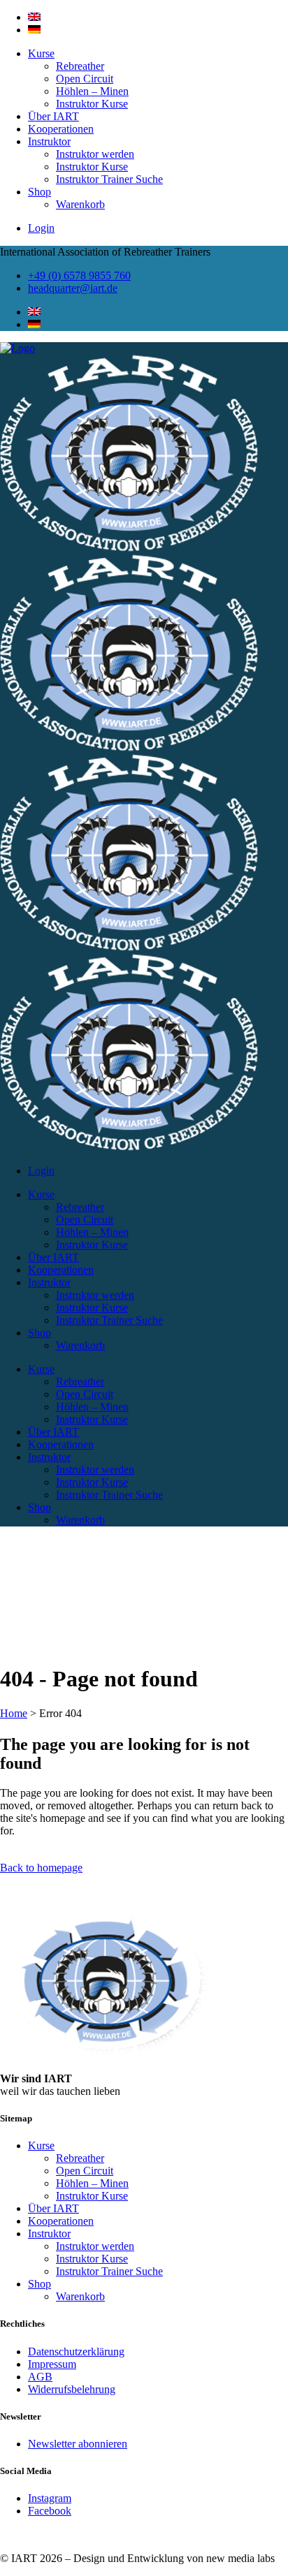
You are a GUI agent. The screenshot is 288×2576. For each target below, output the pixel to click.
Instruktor (49, 141)
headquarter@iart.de (73, 288)
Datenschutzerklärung (76, 2351)
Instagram (50, 2498)
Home (14, 1713)
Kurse (41, 53)
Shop (39, 192)
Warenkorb (80, 204)
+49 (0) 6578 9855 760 (79, 275)
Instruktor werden (95, 154)
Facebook (50, 2511)
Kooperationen (61, 129)
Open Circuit (85, 79)
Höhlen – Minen (92, 91)
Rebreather (80, 66)
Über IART (53, 116)
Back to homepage (41, 1868)
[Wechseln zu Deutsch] (34, 30)
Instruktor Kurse (92, 104)
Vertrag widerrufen (42, 2534)
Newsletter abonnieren (78, 2444)
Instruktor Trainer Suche (109, 179)
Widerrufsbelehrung (72, 2389)
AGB (40, 2377)
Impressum (52, 2364)
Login (41, 228)
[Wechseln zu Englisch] (34, 17)
